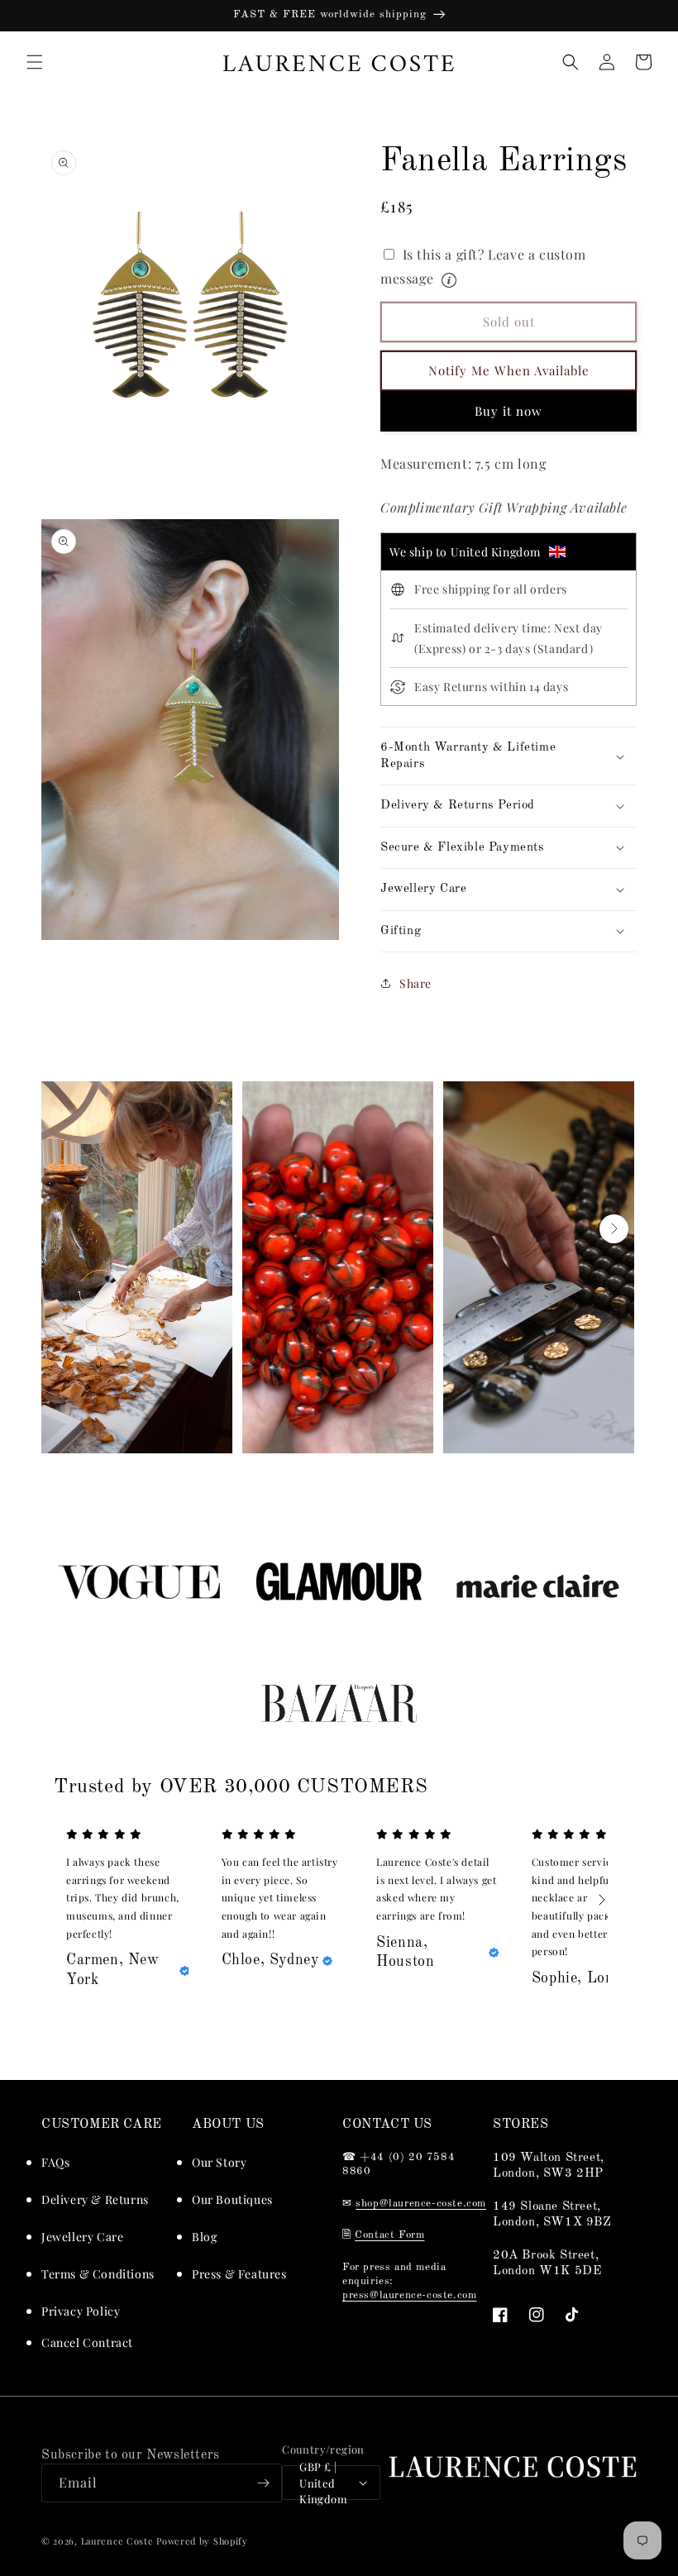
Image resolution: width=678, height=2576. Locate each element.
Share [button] (415, 983)
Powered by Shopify (202, 2541)
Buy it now (508, 411)
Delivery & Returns (95, 2199)
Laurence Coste (117, 2541)
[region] (339, 16)
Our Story (219, 2162)
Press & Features (239, 2274)
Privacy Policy (81, 2311)
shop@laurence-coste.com (421, 2204)
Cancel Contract (87, 2342)
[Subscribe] (263, 2483)
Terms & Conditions (98, 2274)
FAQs (55, 2162)
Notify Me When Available (509, 370)
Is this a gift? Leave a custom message (504, 265)
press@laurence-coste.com (409, 2295)
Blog (204, 2237)
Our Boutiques (232, 2199)
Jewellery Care (82, 2237)
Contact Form (389, 2235)
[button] (35, 62)
